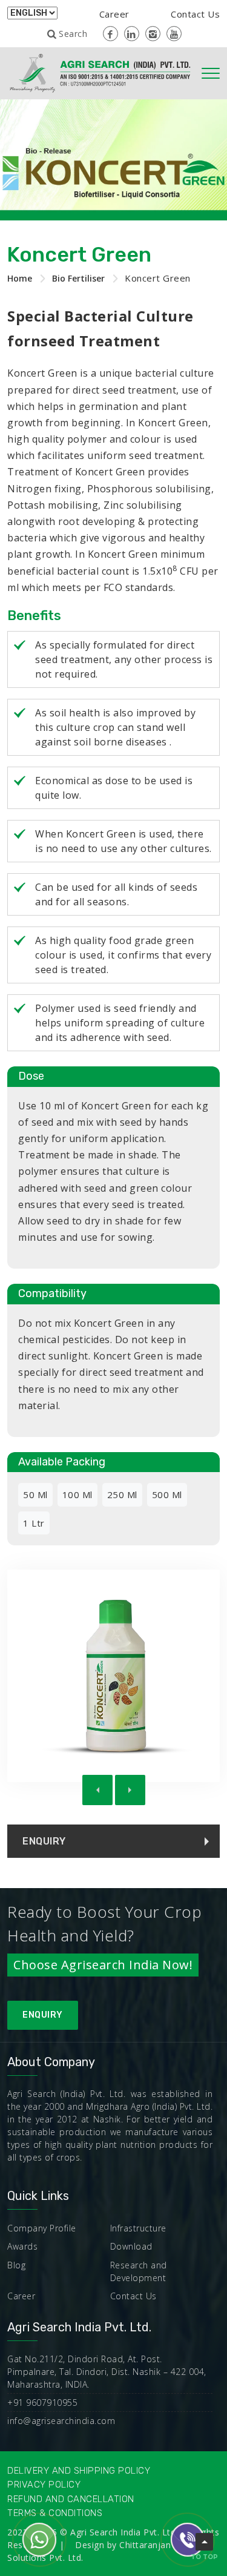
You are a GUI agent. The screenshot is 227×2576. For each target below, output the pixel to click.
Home (20, 278)
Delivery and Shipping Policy (79, 2471)
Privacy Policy (44, 2485)
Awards (22, 2246)
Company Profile (42, 2228)
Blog (16, 2265)
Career (114, 14)
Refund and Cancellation (71, 2499)
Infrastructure (138, 2228)
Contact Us (195, 14)
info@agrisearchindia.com (61, 2421)
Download (131, 2246)
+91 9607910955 (42, 2403)
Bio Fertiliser (78, 278)
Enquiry (43, 2015)
